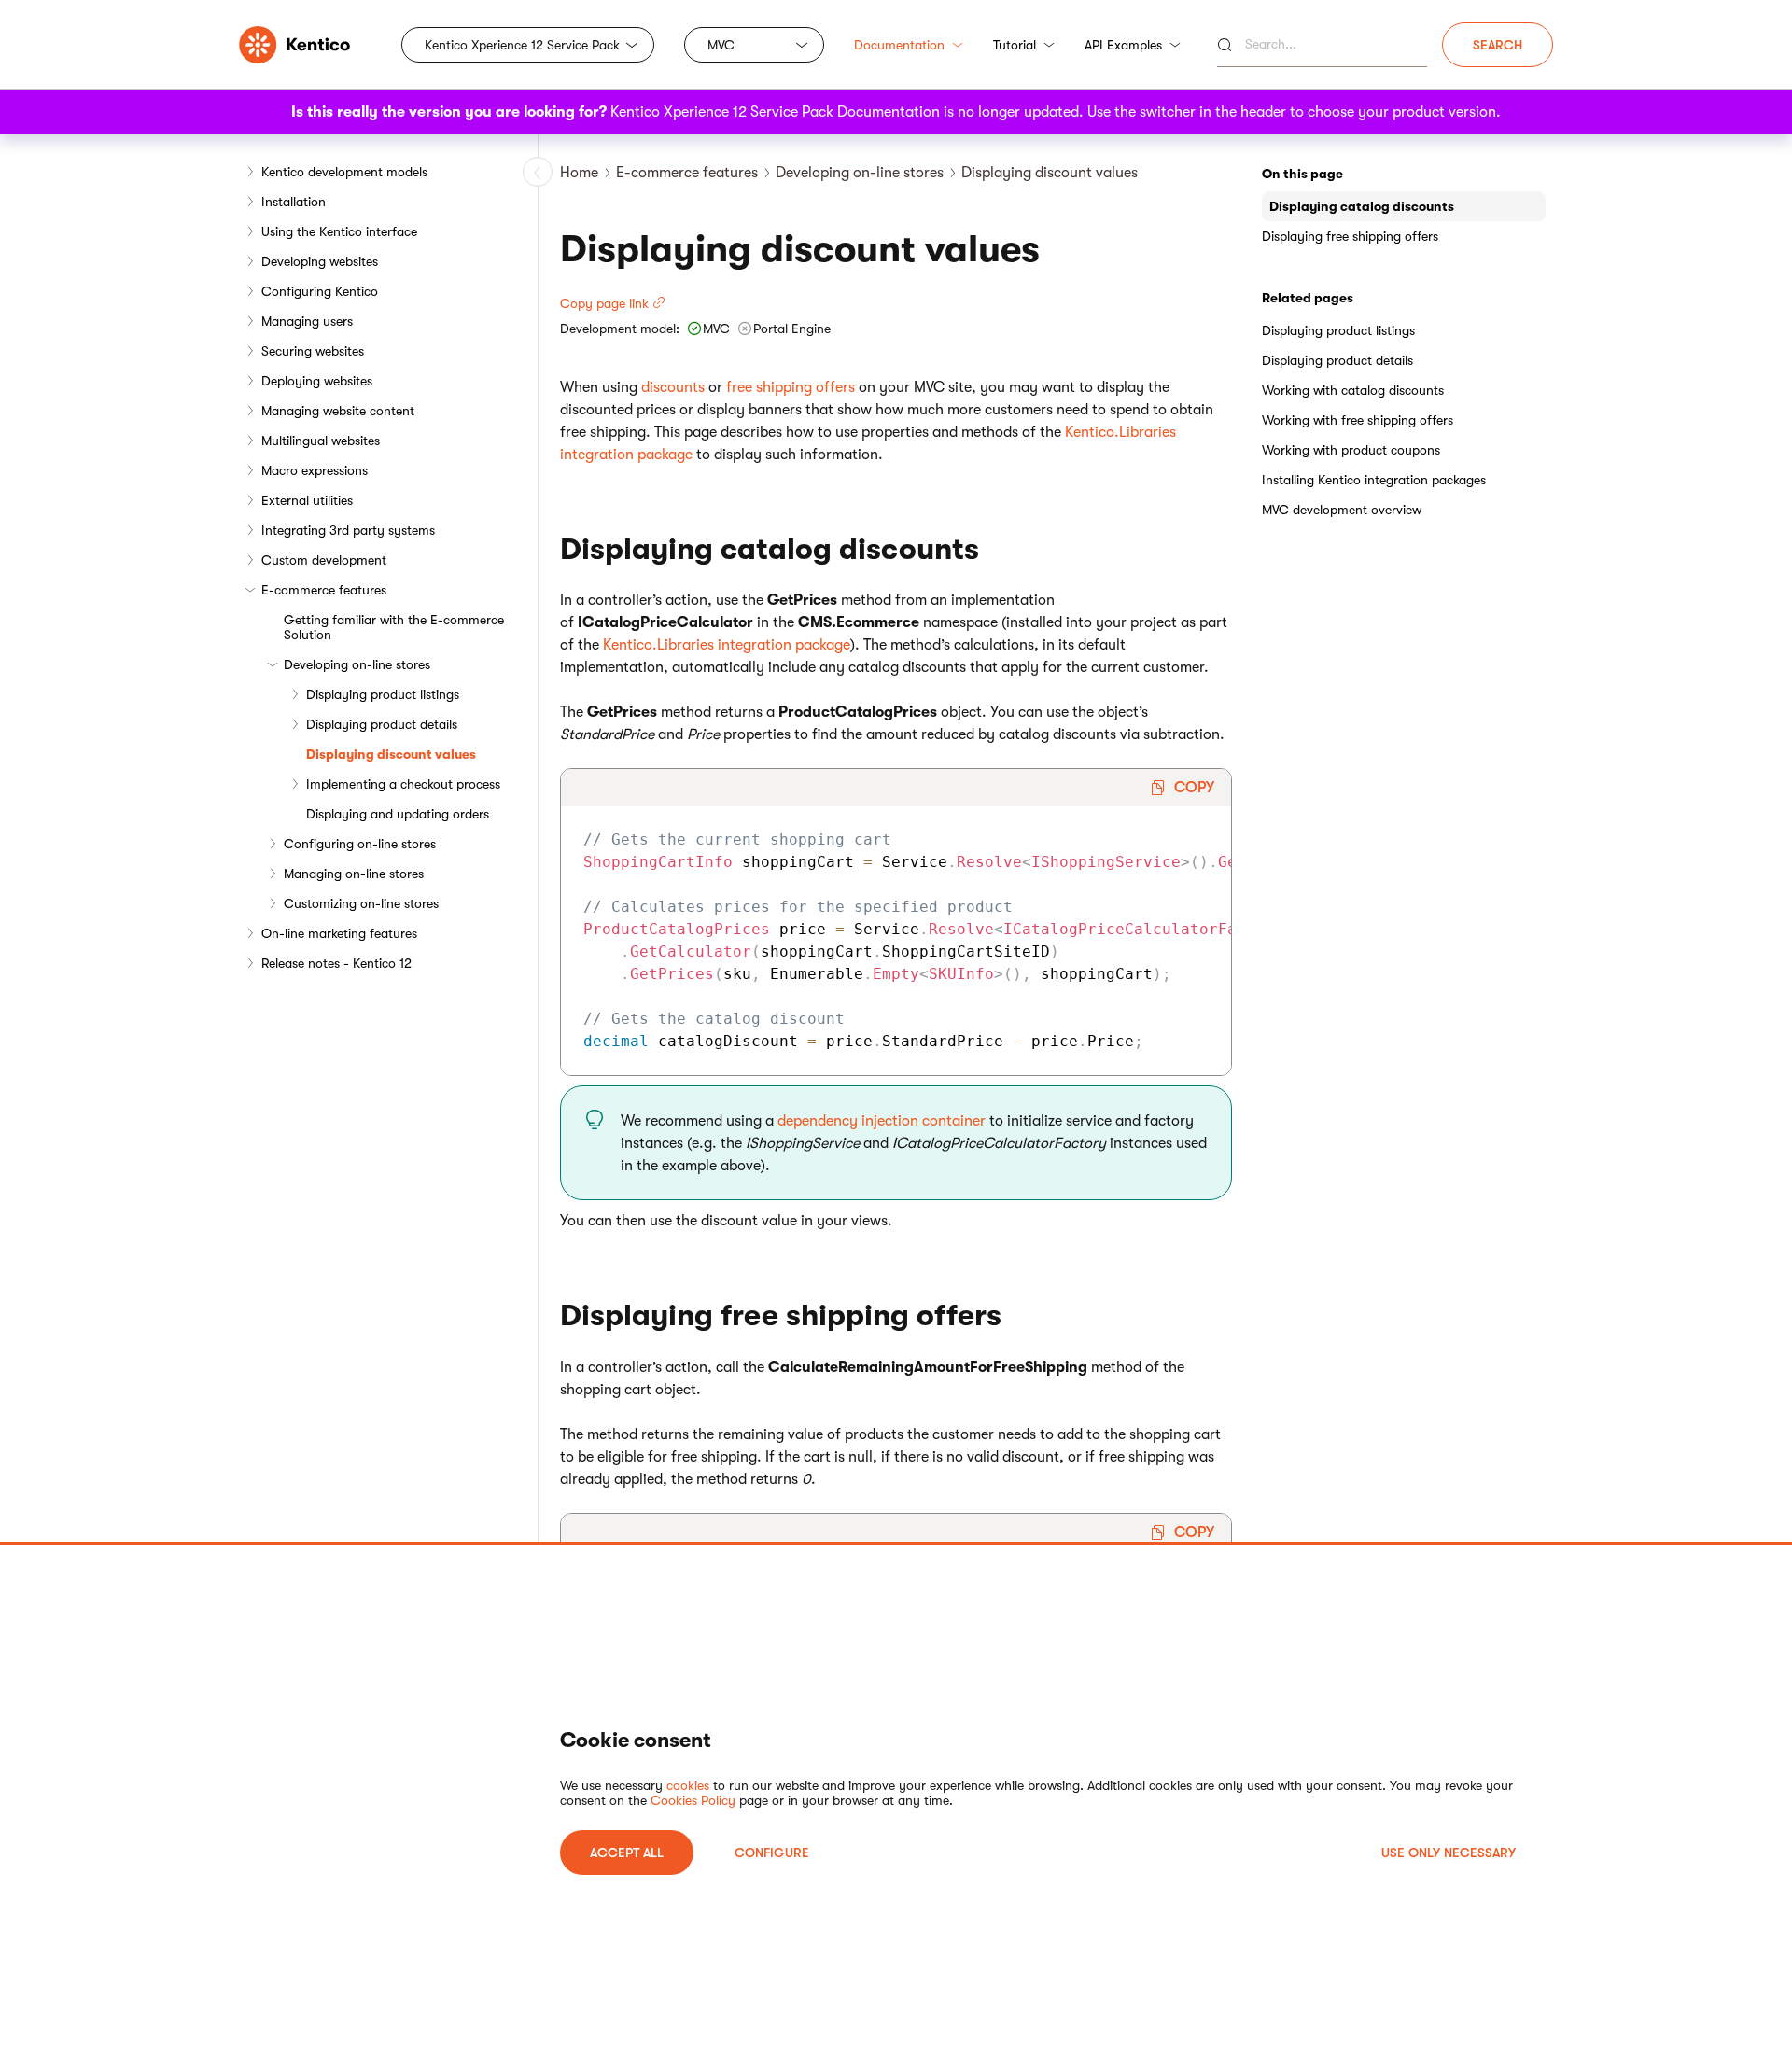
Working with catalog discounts (1353, 390)
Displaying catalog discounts (1362, 206)
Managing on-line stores (354, 874)
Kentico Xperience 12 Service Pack (522, 45)
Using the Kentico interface (339, 231)
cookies (688, 1785)
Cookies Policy (693, 1800)
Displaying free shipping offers (1350, 236)
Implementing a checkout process (403, 784)
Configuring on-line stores (360, 844)
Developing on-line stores (357, 664)
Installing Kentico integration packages (1374, 480)
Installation (294, 202)
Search (1498, 45)
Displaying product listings (383, 694)
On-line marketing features (339, 933)
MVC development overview (1342, 510)
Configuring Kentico (320, 291)
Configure (772, 1853)
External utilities (307, 500)
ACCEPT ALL (627, 1853)
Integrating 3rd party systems (348, 530)
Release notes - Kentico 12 (336, 963)
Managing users (307, 321)
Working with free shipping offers (1358, 420)
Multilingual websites (321, 441)
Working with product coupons (1351, 450)
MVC (721, 45)
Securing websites (313, 351)
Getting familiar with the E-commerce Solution (394, 627)
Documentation (899, 45)
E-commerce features (324, 590)
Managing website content (338, 411)
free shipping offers (791, 387)
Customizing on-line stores (361, 903)
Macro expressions (315, 470)
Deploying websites (317, 381)
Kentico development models (344, 172)
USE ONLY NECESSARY (1449, 1853)
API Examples (1123, 45)
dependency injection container (882, 1121)
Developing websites (320, 261)
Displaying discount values (391, 754)
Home (579, 173)
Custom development (324, 560)
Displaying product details (382, 724)
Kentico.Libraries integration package (727, 645)
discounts (673, 387)
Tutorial (1015, 45)
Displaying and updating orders (398, 814)
